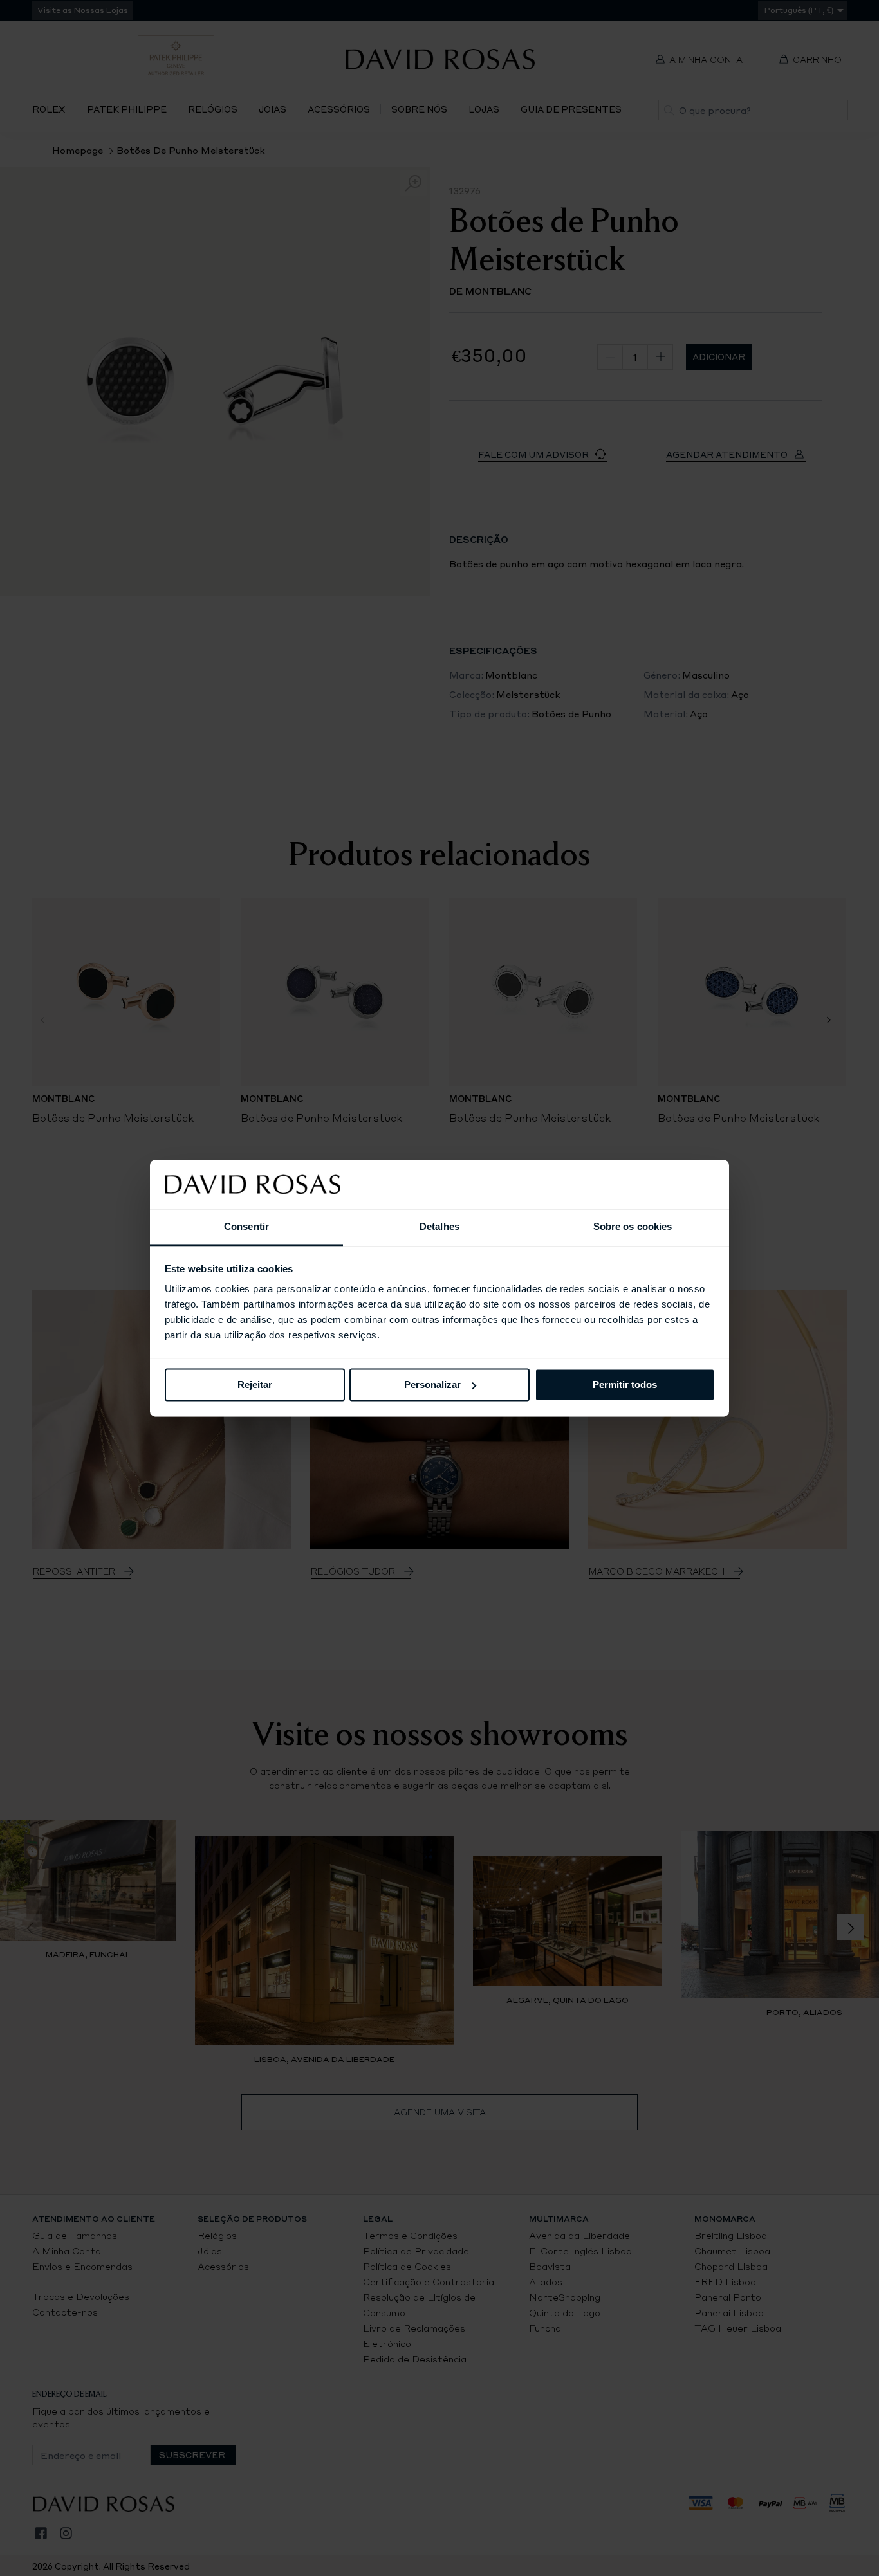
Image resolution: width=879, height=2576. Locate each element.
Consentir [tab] (246, 1227)
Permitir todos (625, 1384)
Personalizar (432, 1384)
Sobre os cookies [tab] (633, 1227)
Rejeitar (255, 1384)
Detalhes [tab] (439, 1227)
